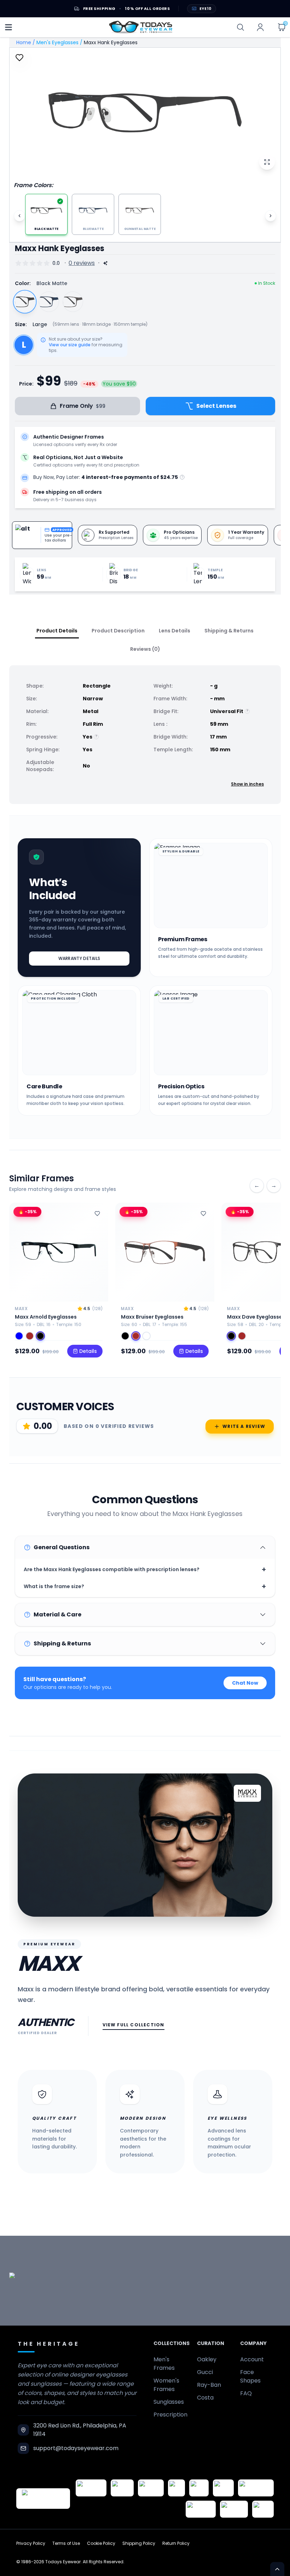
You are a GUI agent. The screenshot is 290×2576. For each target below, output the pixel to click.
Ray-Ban (209, 2385)
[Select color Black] (40, 1336)
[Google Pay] (122, 2488)
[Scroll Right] (271, 216)
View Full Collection (134, 2025)
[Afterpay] (234, 2509)
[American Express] (201, 2509)
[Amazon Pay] (151, 2488)
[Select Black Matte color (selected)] (25, 302)
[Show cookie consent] (277, 2569)
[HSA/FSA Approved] (91, 2488)
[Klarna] (223, 2488)
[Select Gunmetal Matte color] (73, 302)
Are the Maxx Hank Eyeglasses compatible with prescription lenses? (145, 1569)
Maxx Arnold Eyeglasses (46, 1317)
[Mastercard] (256, 2488)
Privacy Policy (31, 2543)
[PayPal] (263, 2509)
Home (24, 42)
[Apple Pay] (199, 2488)
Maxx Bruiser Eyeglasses (152, 1317)
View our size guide (70, 345)
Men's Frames (164, 2364)
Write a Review (244, 1426)
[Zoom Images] (267, 162)
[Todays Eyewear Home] (141, 27)
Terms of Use (66, 2543)
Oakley (207, 2359)
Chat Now (245, 1683)
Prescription (170, 2415)
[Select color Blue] (19, 1336)
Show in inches (247, 784)
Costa (205, 2398)
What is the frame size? (145, 1586)
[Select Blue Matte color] (49, 302)
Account (252, 2359)
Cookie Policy (101, 2543)
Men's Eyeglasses (57, 42)
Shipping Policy (139, 2543)
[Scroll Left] (19, 216)
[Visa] (176, 2488)
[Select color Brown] (30, 1336)
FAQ (246, 2393)
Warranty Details (79, 958)
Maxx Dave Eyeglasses (256, 1317)
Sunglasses (169, 2402)
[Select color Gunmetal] (146, 1336)
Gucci (205, 2372)
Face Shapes (250, 2376)
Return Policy (176, 2543)
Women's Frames (166, 2385)
